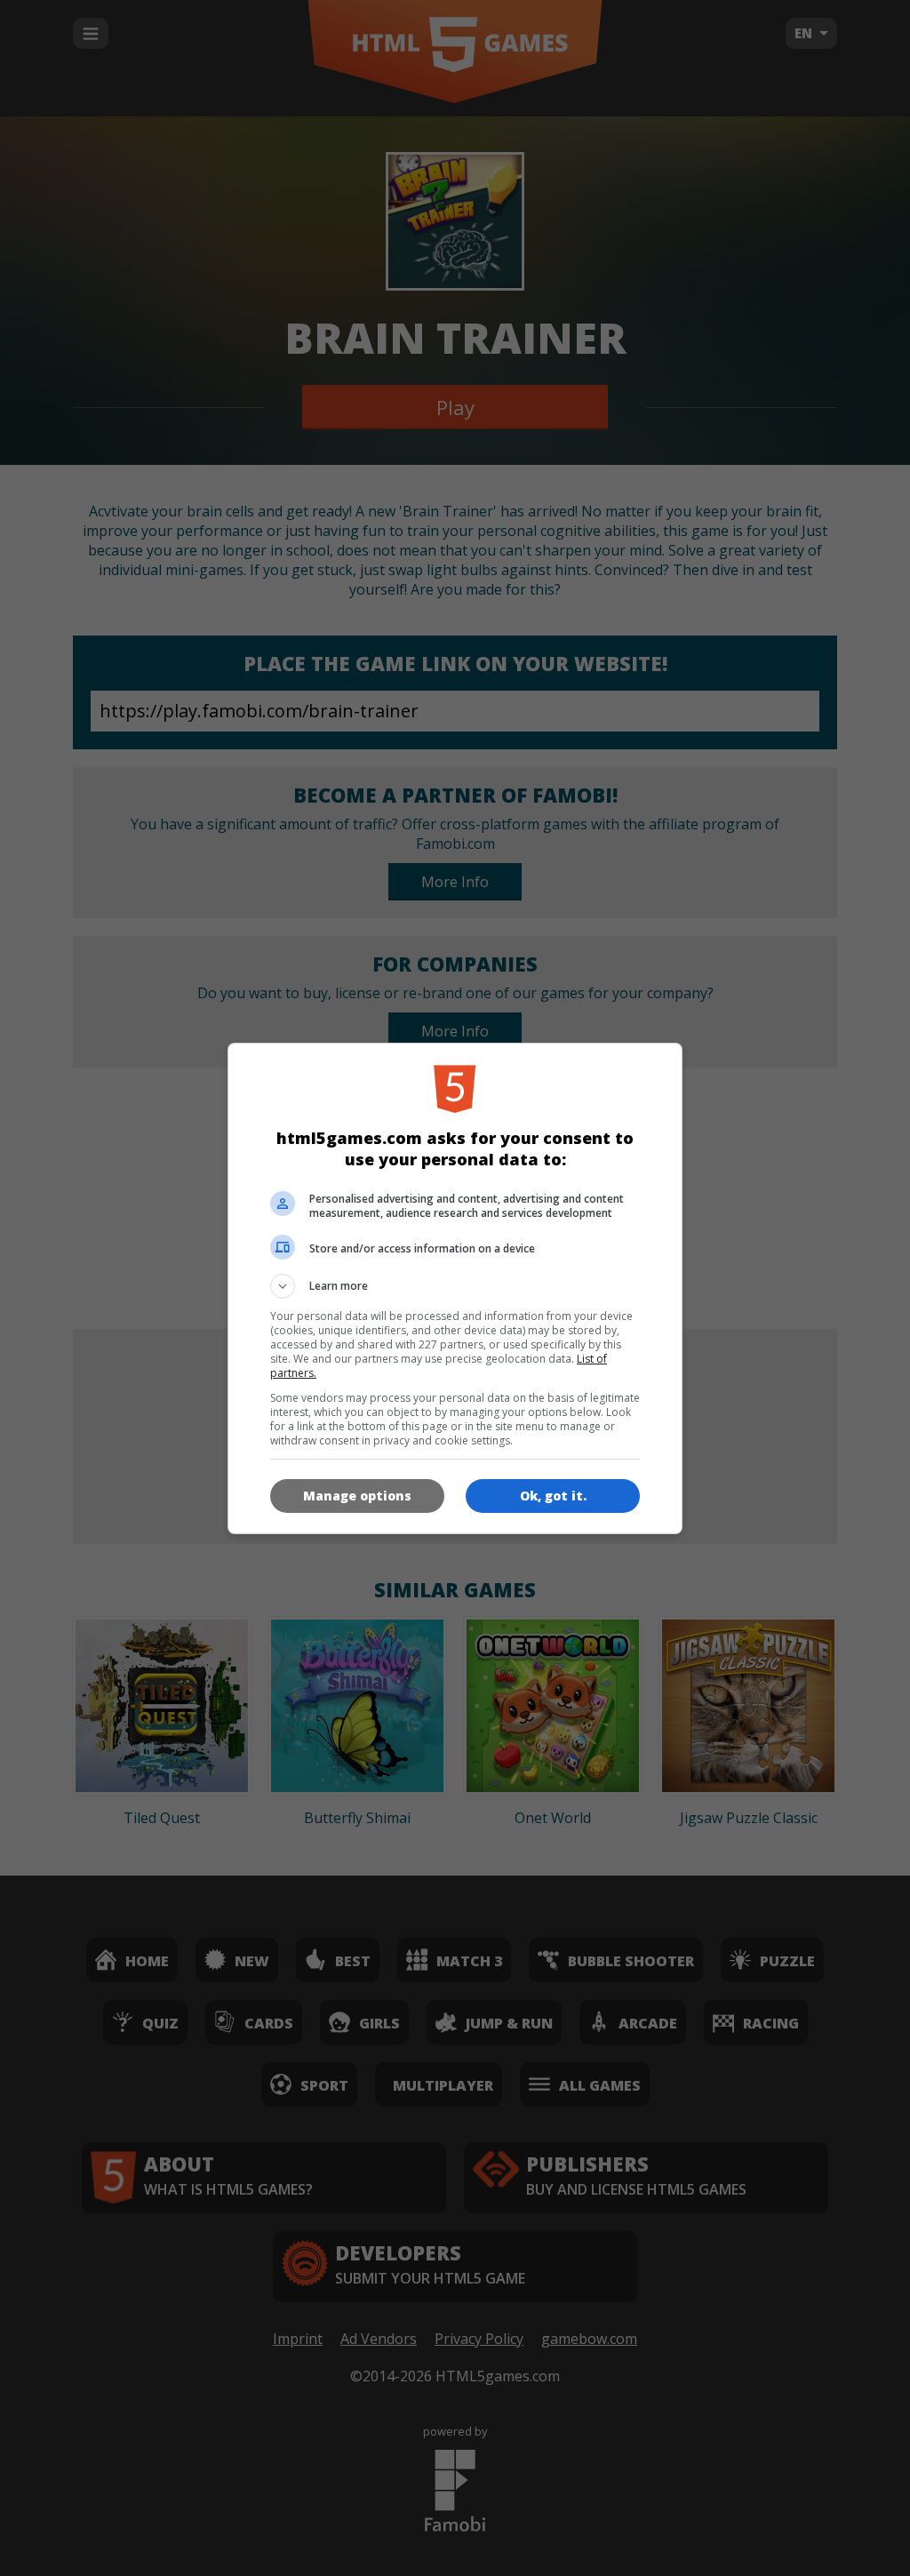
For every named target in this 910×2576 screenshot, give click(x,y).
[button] (455, 1286)
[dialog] (455, 1288)
